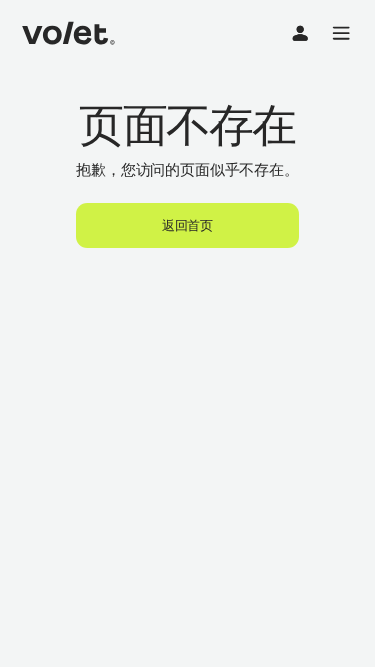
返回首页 (187, 225)
